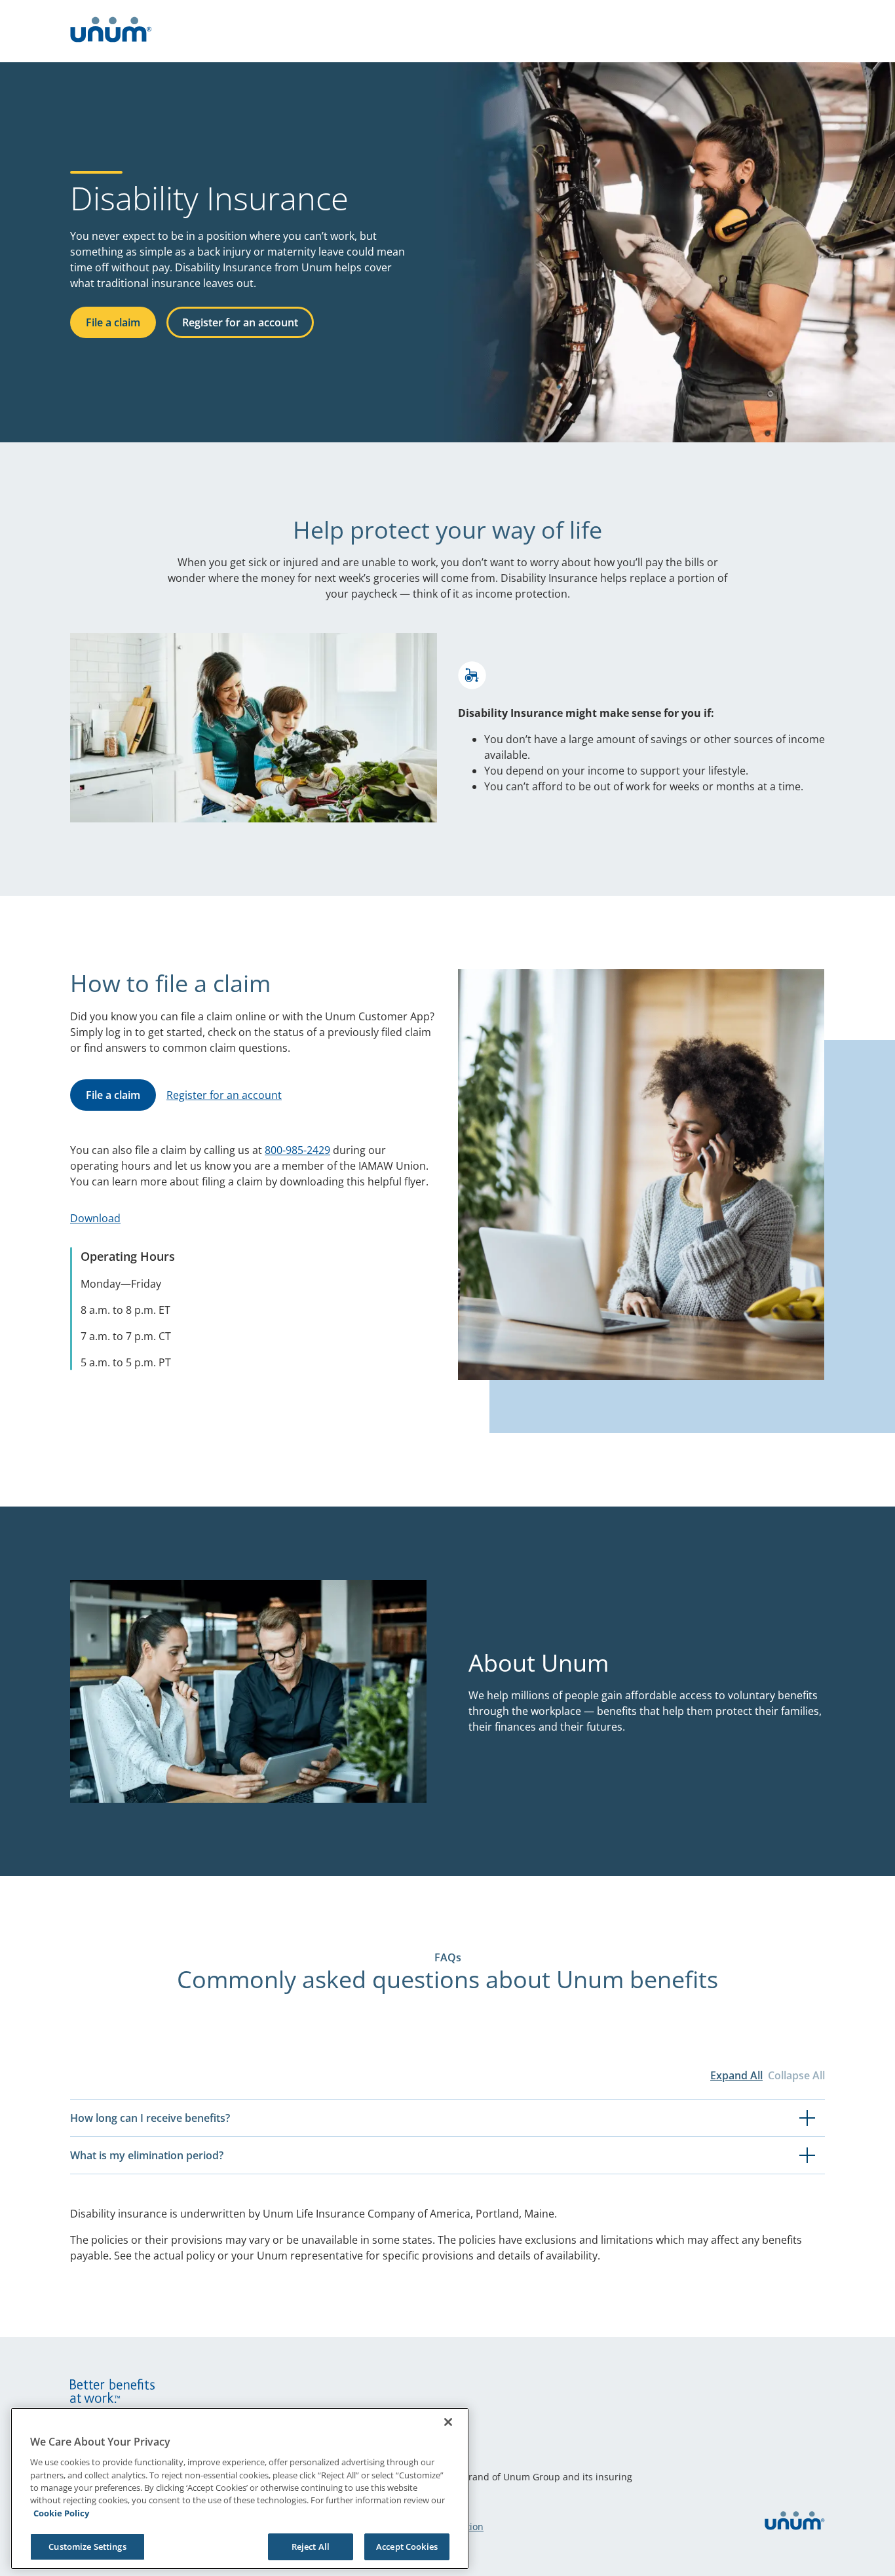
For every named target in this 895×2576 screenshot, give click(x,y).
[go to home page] (111, 31)
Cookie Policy (61, 2513)
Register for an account (240, 322)
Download (95, 1218)
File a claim (113, 322)
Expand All (736, 2075)
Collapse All (796, 2075)
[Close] (448, 2422)
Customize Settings (87, 2546)
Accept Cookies (407, 2546)
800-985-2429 (297, 1150)
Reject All (311, 2546)
